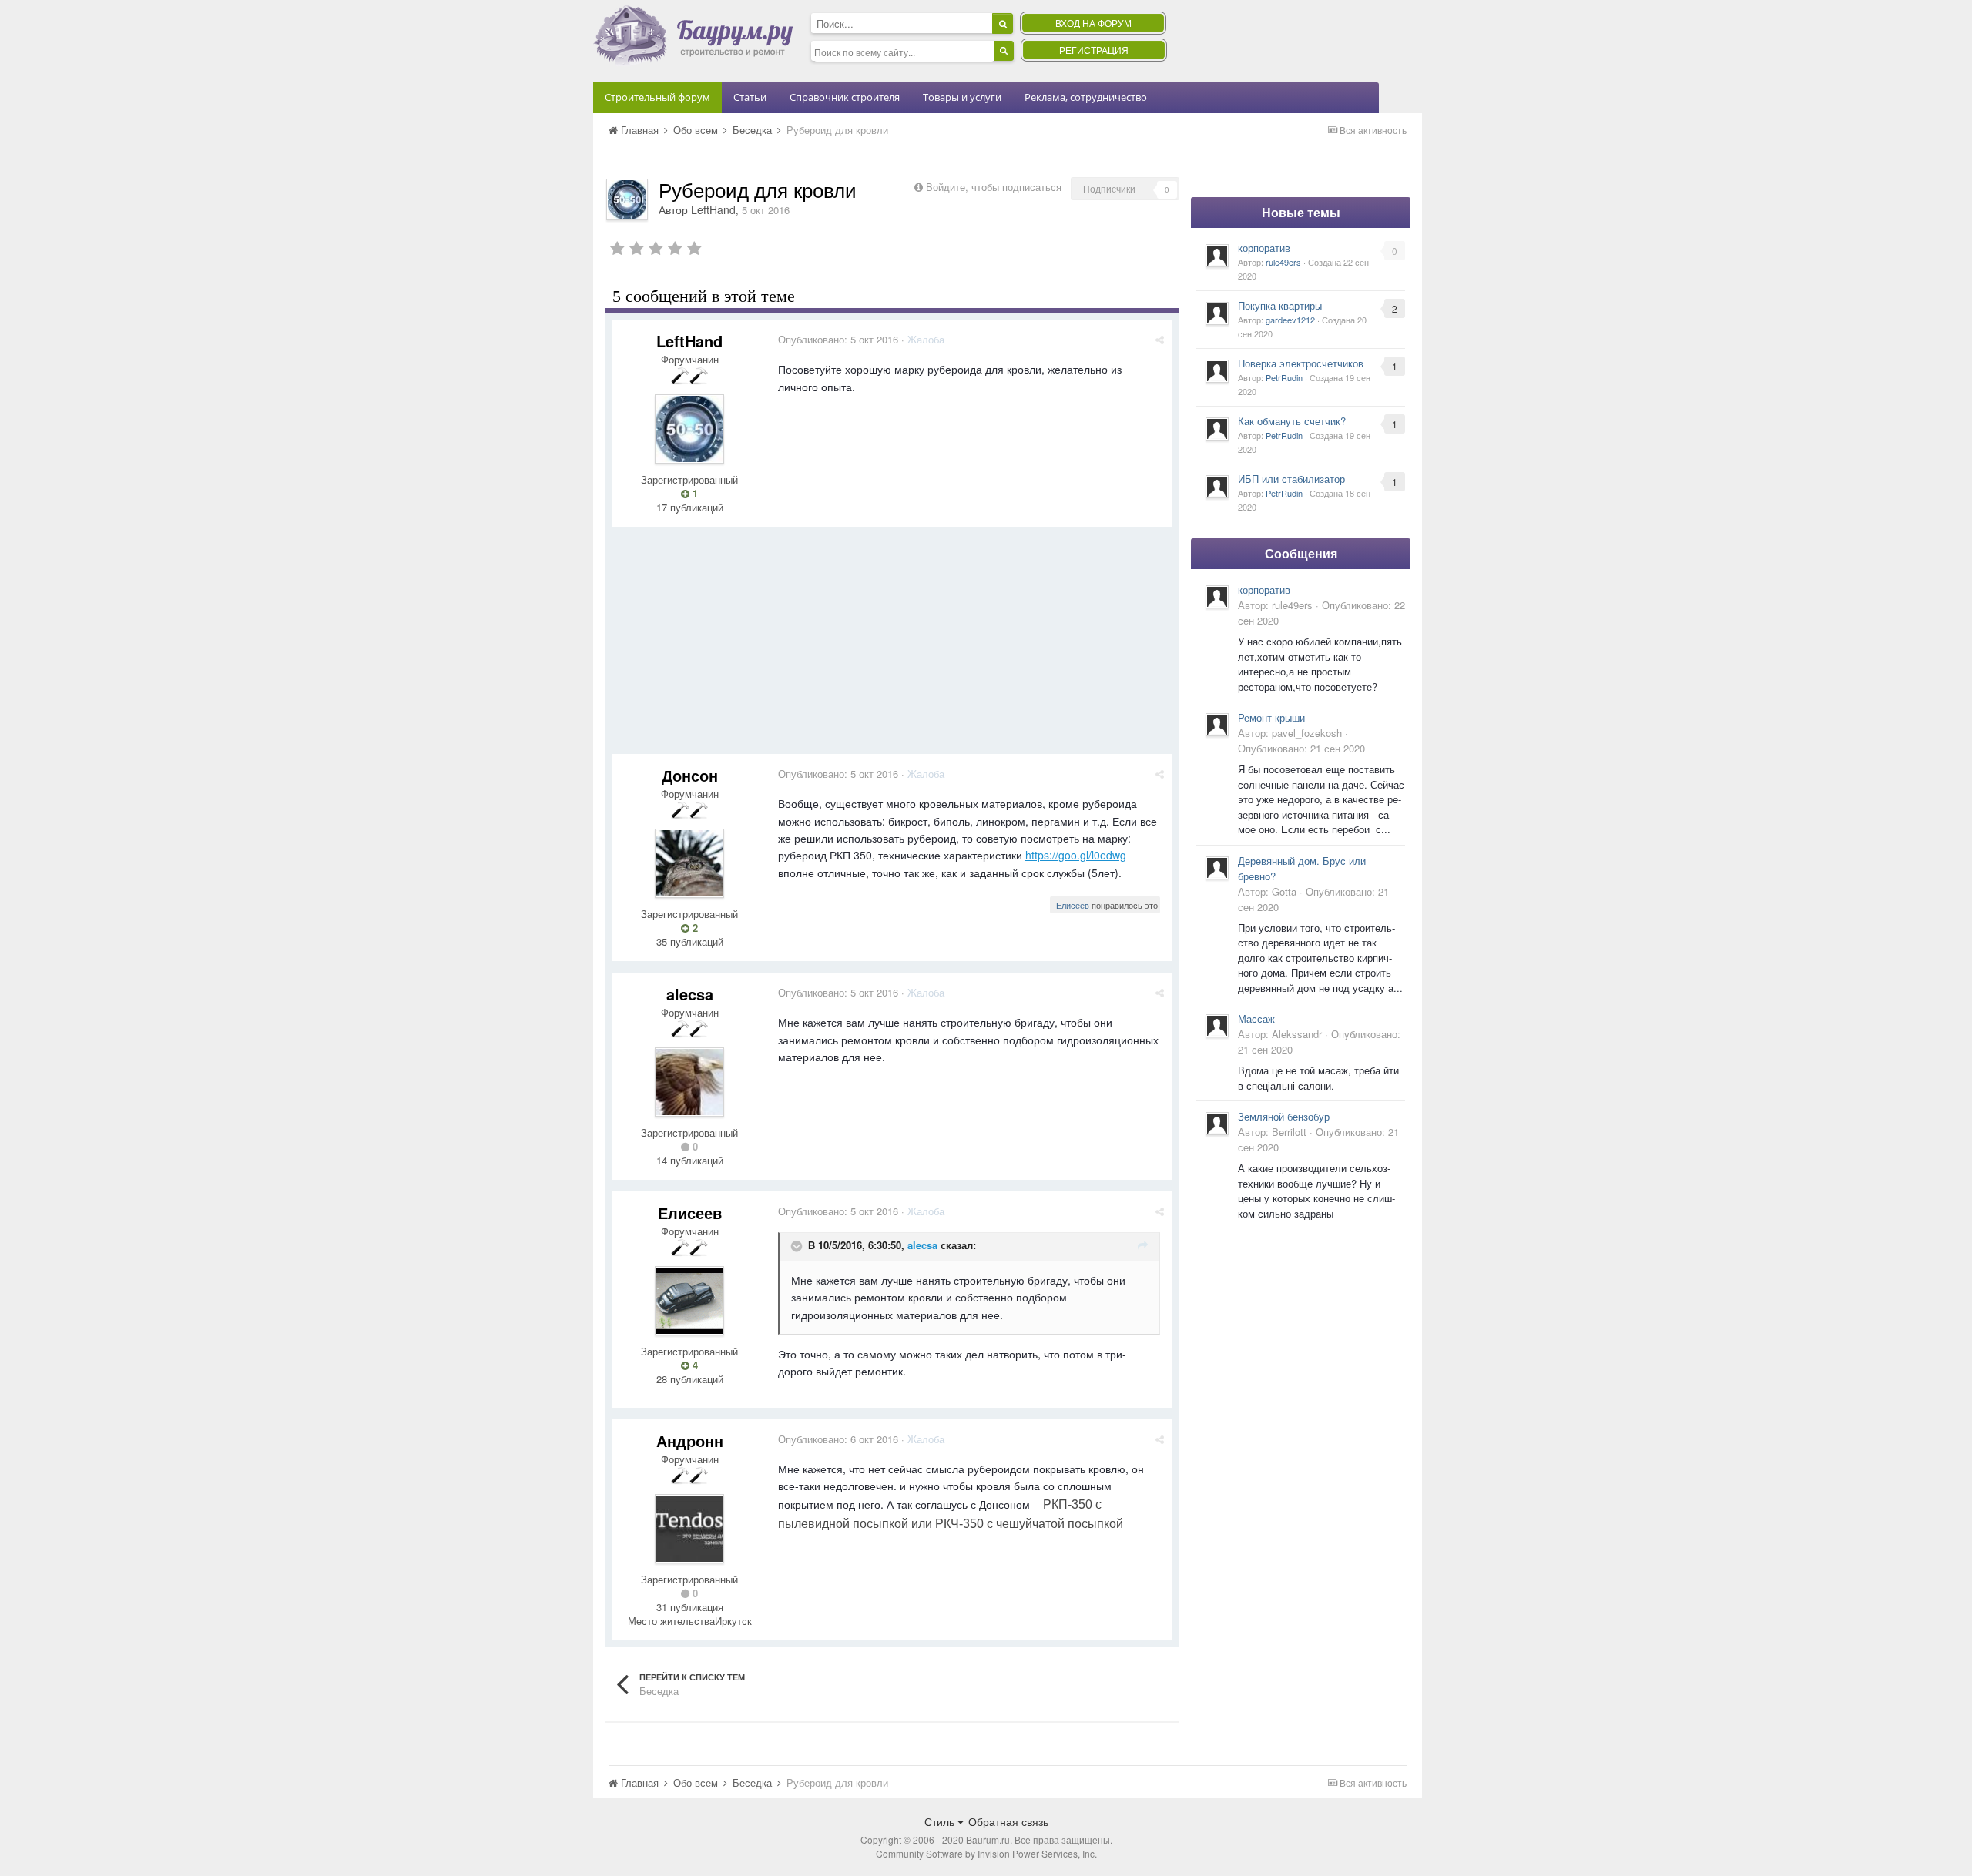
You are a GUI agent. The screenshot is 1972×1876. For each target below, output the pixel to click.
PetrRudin (1284, 377)
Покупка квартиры (1280, 305)
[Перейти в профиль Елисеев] (689, 1301)
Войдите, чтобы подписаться (994, 187)
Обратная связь (1008, 1821)
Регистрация (1094, 50)
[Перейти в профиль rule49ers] (1217, 256)
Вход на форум (1093, 23)
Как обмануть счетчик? (1292, 421)
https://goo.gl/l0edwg (1076, 855)
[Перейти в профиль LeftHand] (627, 199)
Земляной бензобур (1284, 1116)
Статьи (750, 97)
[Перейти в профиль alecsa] (689, 1082)
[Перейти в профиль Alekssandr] (1217, 1026)
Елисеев (1073, 905)
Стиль (941, 1821)
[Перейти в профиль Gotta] (1217, 868)
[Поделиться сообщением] (1160, 339)
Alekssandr (1297, 1034)
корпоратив (1264, 248)
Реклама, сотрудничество (1086, 97)
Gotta (1284, 891)
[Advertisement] (892, 646)
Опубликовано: (838, 339)
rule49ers (1283, 262)
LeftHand (713, 209)
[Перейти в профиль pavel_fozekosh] (1217, 725)
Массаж (1256, 1018)
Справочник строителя (845, 97)
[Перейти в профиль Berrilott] (1217, 1124)
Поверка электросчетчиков (1301, 363)
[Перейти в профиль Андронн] (689, 1529)
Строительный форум (657, 97)
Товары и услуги (962, 97)
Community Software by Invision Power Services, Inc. (986, 1853)
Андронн (690, 1440)
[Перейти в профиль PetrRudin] (1217, 371)
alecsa (690, 994)
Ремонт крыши (1271, 717)
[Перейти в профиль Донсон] (689, 863)
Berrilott (1289, 1132)
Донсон (690, 775)
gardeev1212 (1290, 320)
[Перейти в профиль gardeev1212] (1217, 313)
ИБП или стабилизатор (1291, 479)
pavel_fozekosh (1307, 733)
